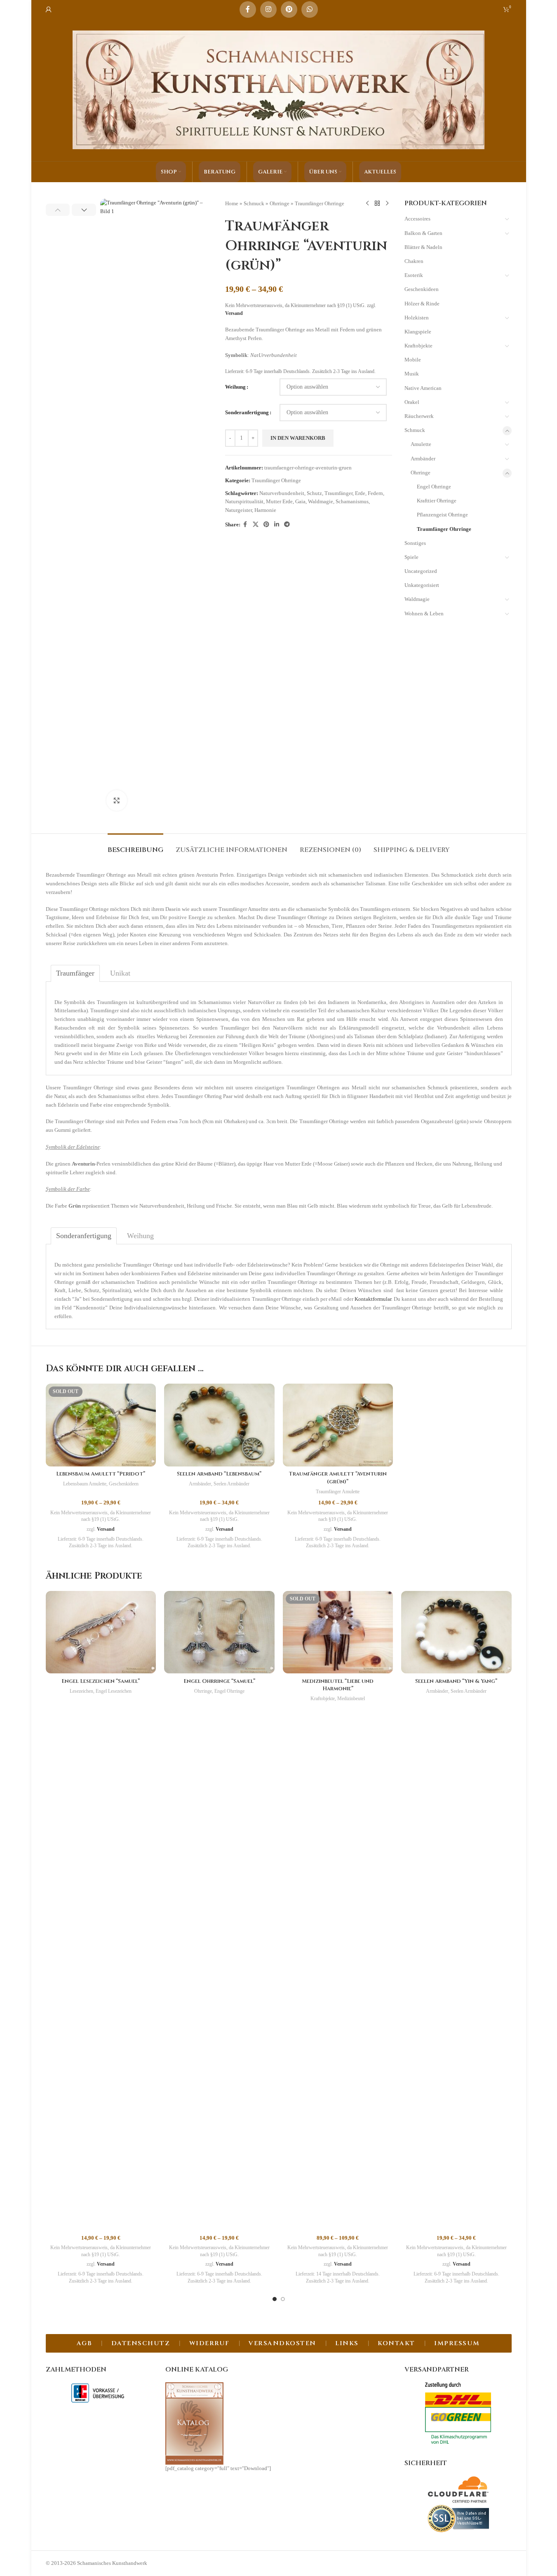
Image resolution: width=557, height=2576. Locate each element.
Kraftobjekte (418, 346)
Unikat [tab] (120, 973)
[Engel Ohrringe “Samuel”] (219, 1632)
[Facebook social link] (248, 9)
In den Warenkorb (298, 438)
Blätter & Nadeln (423, 247)
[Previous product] (367, 204)
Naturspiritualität (244, 501)
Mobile (413, 360)
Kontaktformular (373, 1299)
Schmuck (254, 203)
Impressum (457, 2343)
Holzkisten (417, 318)
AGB (85, 2343)
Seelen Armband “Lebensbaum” (219, 1474)
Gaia (300, 501)
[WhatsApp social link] (310, 9)
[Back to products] (377, 204)
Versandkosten (282, 2343)
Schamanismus (352, 501)
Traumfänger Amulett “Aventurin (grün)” (338, 1478)
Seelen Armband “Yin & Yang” (456, 1681)
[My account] (49, 9)
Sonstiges (415, 543)
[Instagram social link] (268, 9)
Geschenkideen (422, 289)
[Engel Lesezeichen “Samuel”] (101, 1632)
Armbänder (423, 459)
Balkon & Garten (423, 233)
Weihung (235, 387)
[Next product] (387, 204)
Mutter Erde (279, 501)
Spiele (411, 557)
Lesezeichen (81, 1691)
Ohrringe (280, 203)
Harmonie (265, 510)
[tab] (135, 846)
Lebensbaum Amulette (85, 1484)
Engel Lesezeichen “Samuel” (101, 1681)
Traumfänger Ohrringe (320, 203)
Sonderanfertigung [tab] (84, 1236)
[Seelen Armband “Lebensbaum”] (219, 1425)
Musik (412, 374)
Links (347, 2343)
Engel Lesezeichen (114, 1691)
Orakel (412, 402)
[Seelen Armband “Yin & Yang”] (456, 1632)
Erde (360, 493)
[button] (58, 210)
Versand (234, 313)
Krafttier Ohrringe (437, 501)
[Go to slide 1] (275, 2299)
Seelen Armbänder (231, 1484)
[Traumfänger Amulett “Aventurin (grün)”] (338, 1425)
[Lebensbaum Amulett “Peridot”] (101, 1425)
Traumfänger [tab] (75, 973)
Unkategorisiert (422, 585)
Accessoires (417, 219)
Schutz (314, 493)
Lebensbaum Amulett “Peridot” (101, 1474)
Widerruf (209, 2343)
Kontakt (396, 2343)
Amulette (421, 444)
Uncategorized (421, 571)
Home (232, 203)
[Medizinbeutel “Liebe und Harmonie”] (338, 1632)
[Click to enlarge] (117, 800)
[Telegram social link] (287, 525)
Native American (423, 388)
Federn (375, 493)
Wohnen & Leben (424, 614)
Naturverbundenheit (282, 493)
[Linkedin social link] (277, 525)
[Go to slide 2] (283, 2299)
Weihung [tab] (140, 1236)
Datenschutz (141, 2343)
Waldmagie (321, 501)
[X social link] (256, 525)
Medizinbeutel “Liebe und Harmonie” (338, 1685)
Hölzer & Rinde (422, 304)
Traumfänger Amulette (338, 1492)
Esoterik (414, 275)
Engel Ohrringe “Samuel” (219, 1681)
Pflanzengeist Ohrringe (442, 515)
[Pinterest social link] (289, 9)
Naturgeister (239, 510)
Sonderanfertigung (247, 412)
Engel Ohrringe (434, 487)
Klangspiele (418, 332)
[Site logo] (279, 89)
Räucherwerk (419, 416)
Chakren (414, 261)
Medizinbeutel (351, 1699)
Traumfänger (338, 493)
